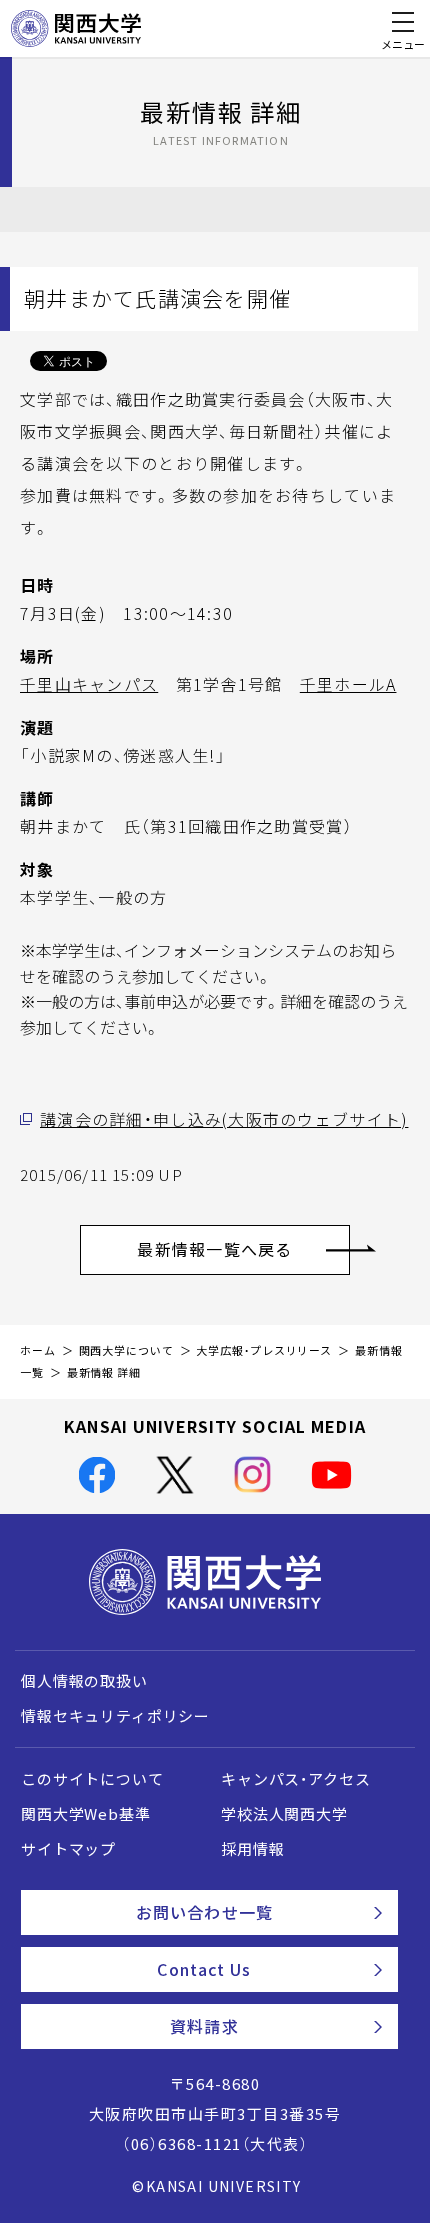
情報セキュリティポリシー (115, 1716)
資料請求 (204, 2026)
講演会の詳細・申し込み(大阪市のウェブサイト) (224, 1119)
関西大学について (126, 1350)
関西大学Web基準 (86, 1814)
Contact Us (204, 1969)
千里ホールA (348, 684)
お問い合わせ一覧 (204, 1912)
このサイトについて (92, 1779)
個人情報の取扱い (84, 1681)
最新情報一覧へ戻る (215, 1249)
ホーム (38, 1350)
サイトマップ (68, 1849)
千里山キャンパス (89, 684)
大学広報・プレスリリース (264, 1350)
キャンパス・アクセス (295, 1779)
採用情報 (252, 1849)
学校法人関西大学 (284, 1814)
